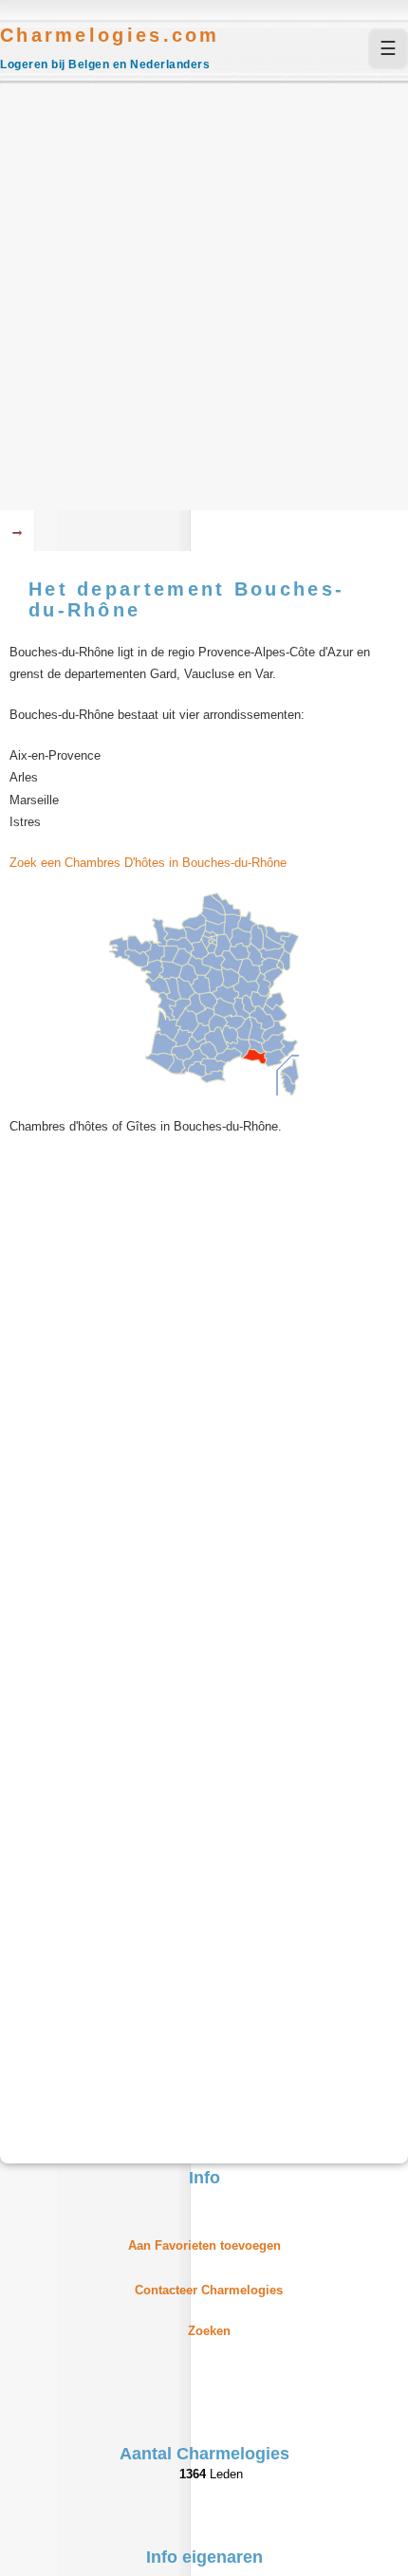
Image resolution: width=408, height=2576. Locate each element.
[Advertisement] (204, 297)
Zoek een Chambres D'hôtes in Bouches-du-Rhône (148, 863)
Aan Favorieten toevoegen (204, 2245)
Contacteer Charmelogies (209, 2290)
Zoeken (209, 2331)
